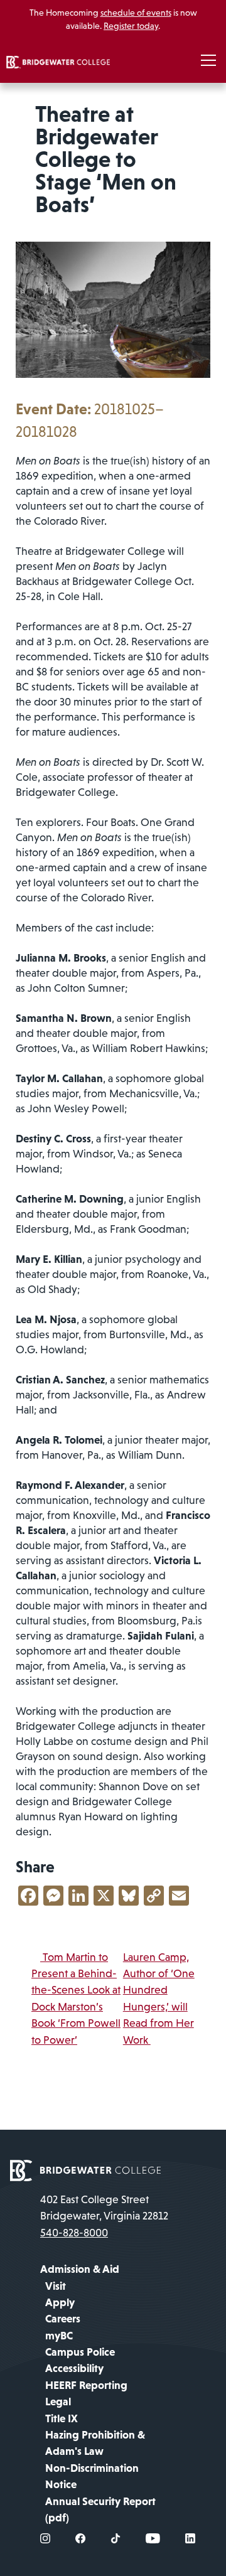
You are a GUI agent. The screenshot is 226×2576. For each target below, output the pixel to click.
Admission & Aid (80, 2269)
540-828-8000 (74, 2233)
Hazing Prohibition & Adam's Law (95, 2443)
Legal (58, 2402)
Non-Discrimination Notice (92, 2476)
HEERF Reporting (86, 2385)
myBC (59, 2336)
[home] (58, 61)
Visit (56, 2286)
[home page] (85, 2169)
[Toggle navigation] (208, 61)
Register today (131, 26)
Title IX (62, 2418)
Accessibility (74, 2368)
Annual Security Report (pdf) (100, 2509)
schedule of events (136, 13)
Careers (63, 2319)
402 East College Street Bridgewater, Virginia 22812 (104, 2208)
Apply (60, 2302)
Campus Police (80, 2352)
